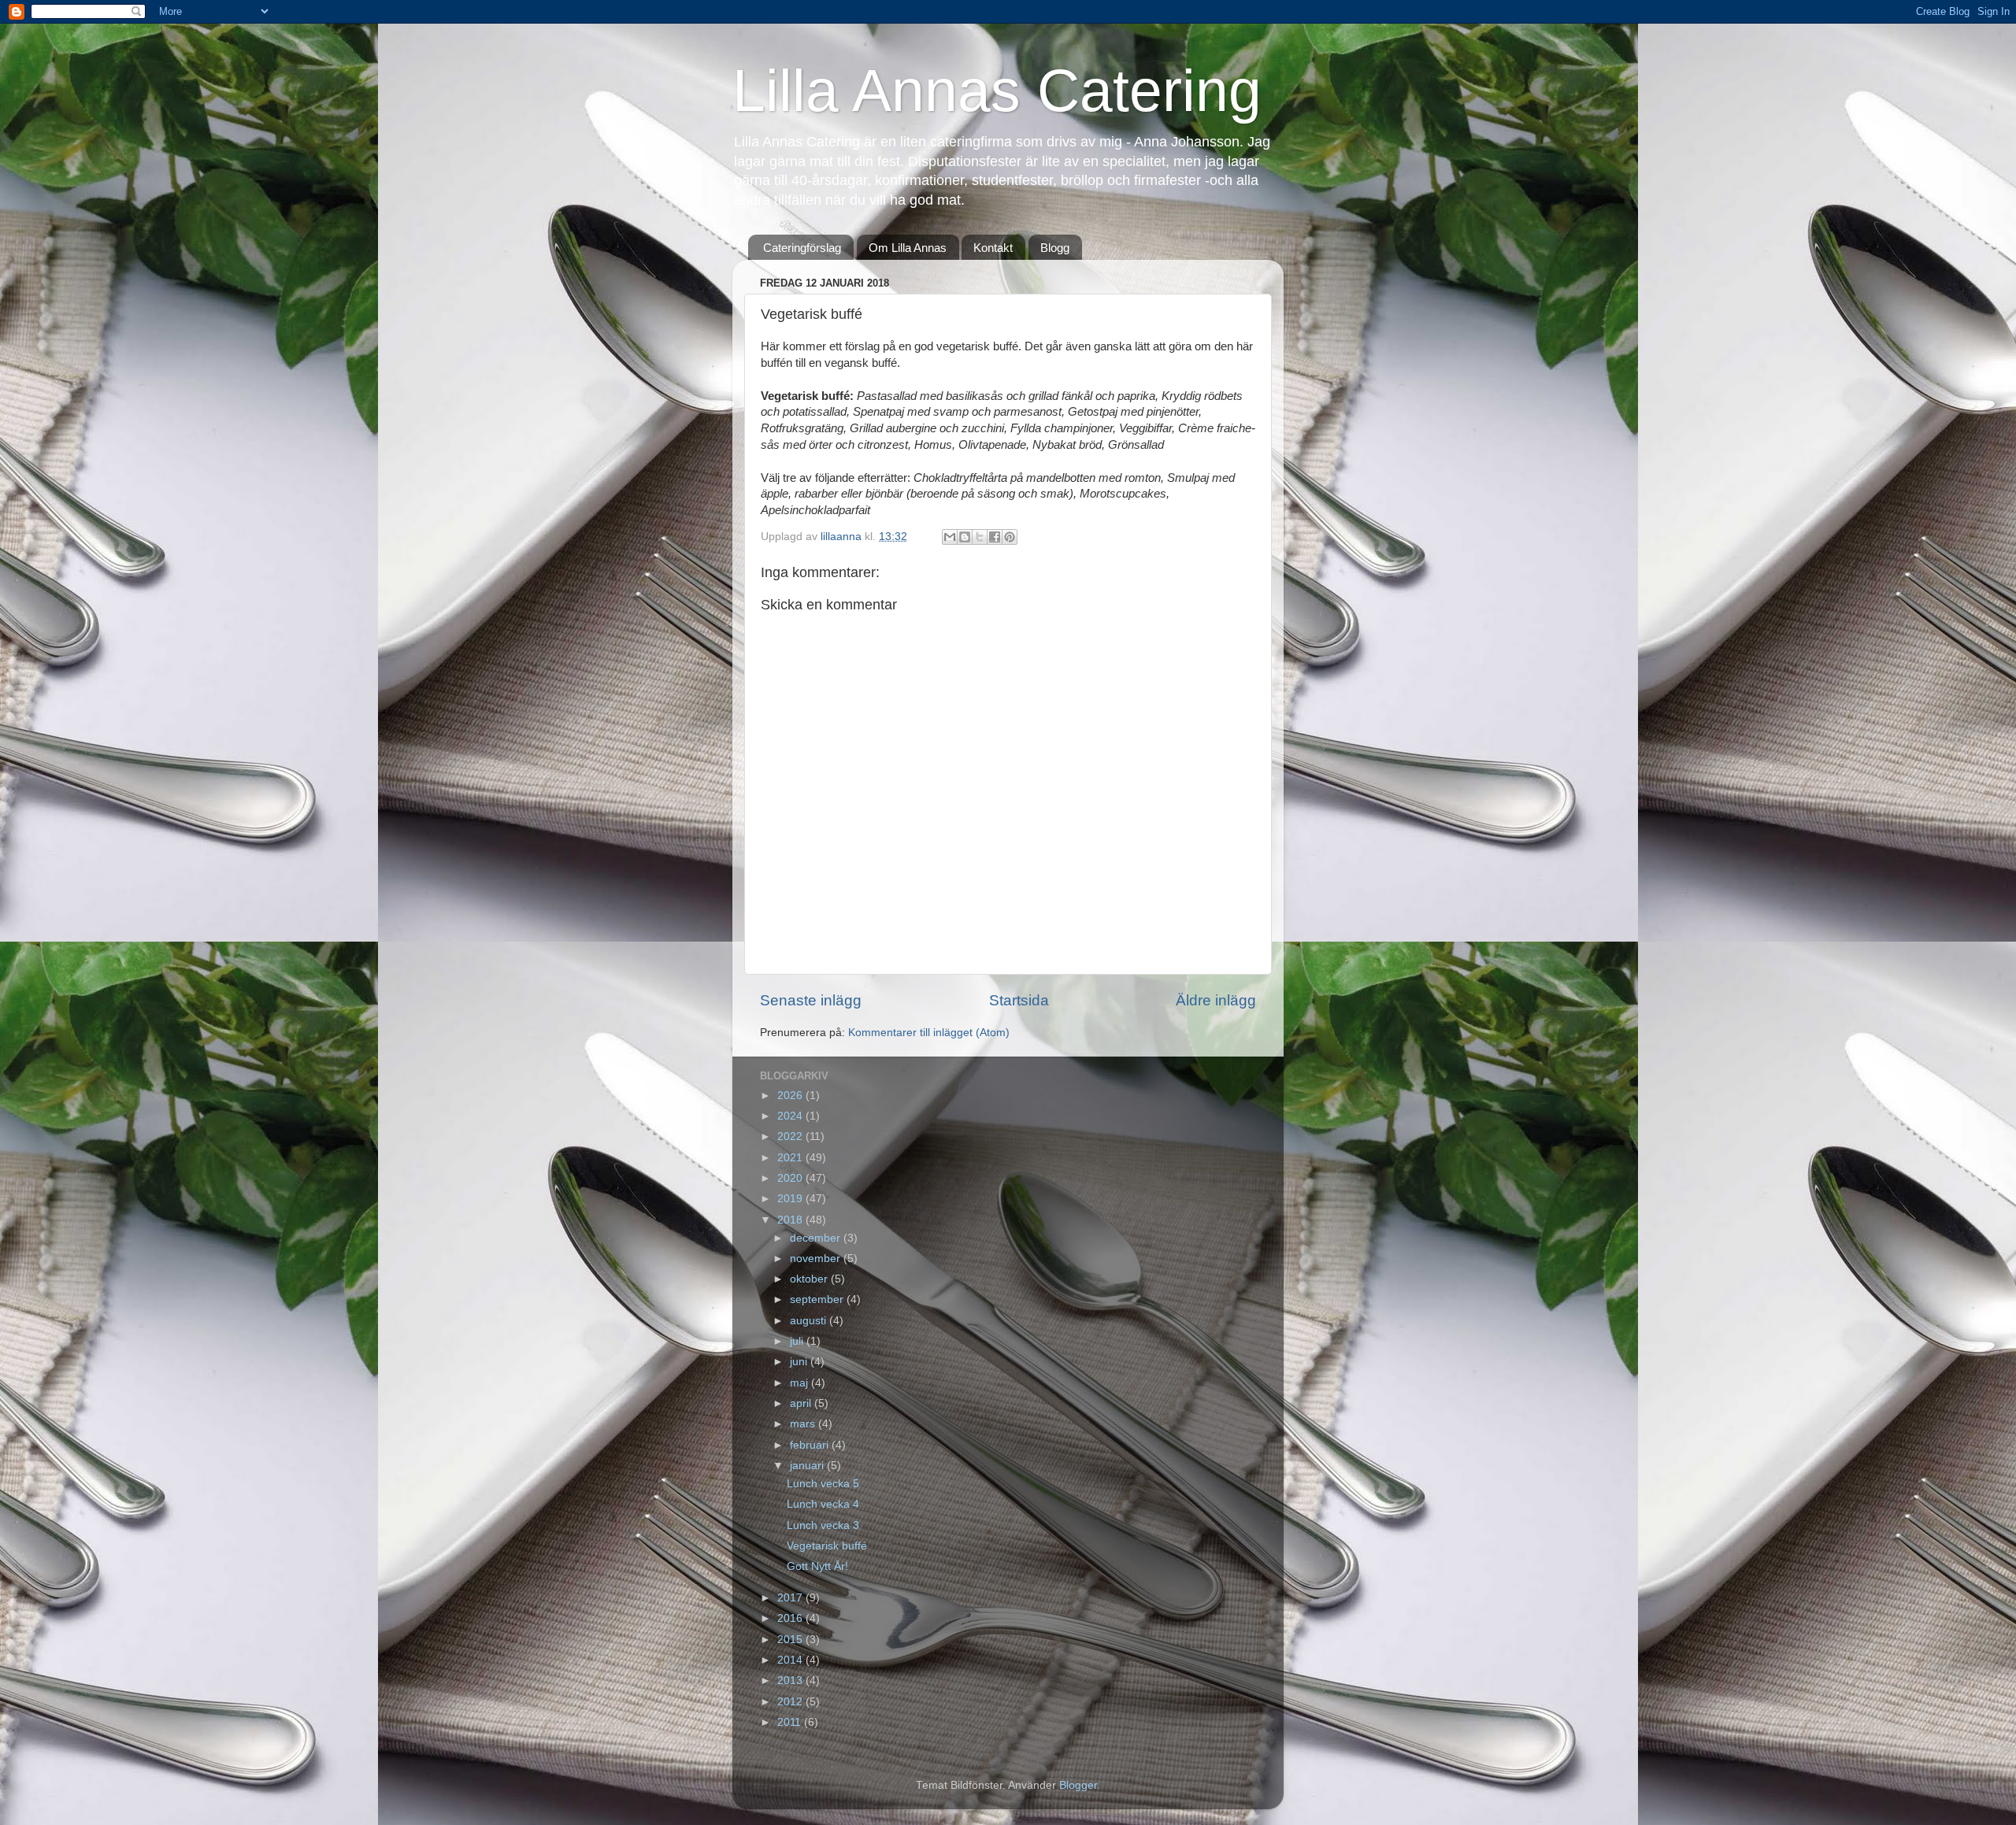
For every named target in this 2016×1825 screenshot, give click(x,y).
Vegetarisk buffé (827, 1546)
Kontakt (993, 248)
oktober (810, 1279)
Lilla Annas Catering (997, 91)
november (817, 1259)
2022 (791, 1136)
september (818, 1299)
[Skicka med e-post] (950, 537)
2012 (791, 1702)
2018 (791, 1220)
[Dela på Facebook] (995, 537)
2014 (791, 1660)
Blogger (1078, 1785)
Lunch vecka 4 (823, 1504)
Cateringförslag (802, 248)
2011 (791, 1722)
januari (808, 1466)
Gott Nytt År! (817, 1566)
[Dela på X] (980, 537)
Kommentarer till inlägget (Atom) (929, 1033)
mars (804, 1424)
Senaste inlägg (811, 1000)
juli (798, 1341)
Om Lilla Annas (908, 248)
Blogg (1055, 248)
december (817, 1238)
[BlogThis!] (965, 537)
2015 (791, 1640)
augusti (810, 1321)
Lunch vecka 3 (823, 1525)
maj (800, 1383)
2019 (791, 1199)
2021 (791, 1158)
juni (800, 1362)
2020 (791, 1178)
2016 (791, 1618)
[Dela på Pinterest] (1010, 537)
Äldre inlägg (1216, 1000)
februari (811, 1445)
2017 (791, 1598)
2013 (791, 1681)
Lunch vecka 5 (823, 1484)
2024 (791, 1116)
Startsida (1019, 1000)
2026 (791, 1096)
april (802, 1403)
